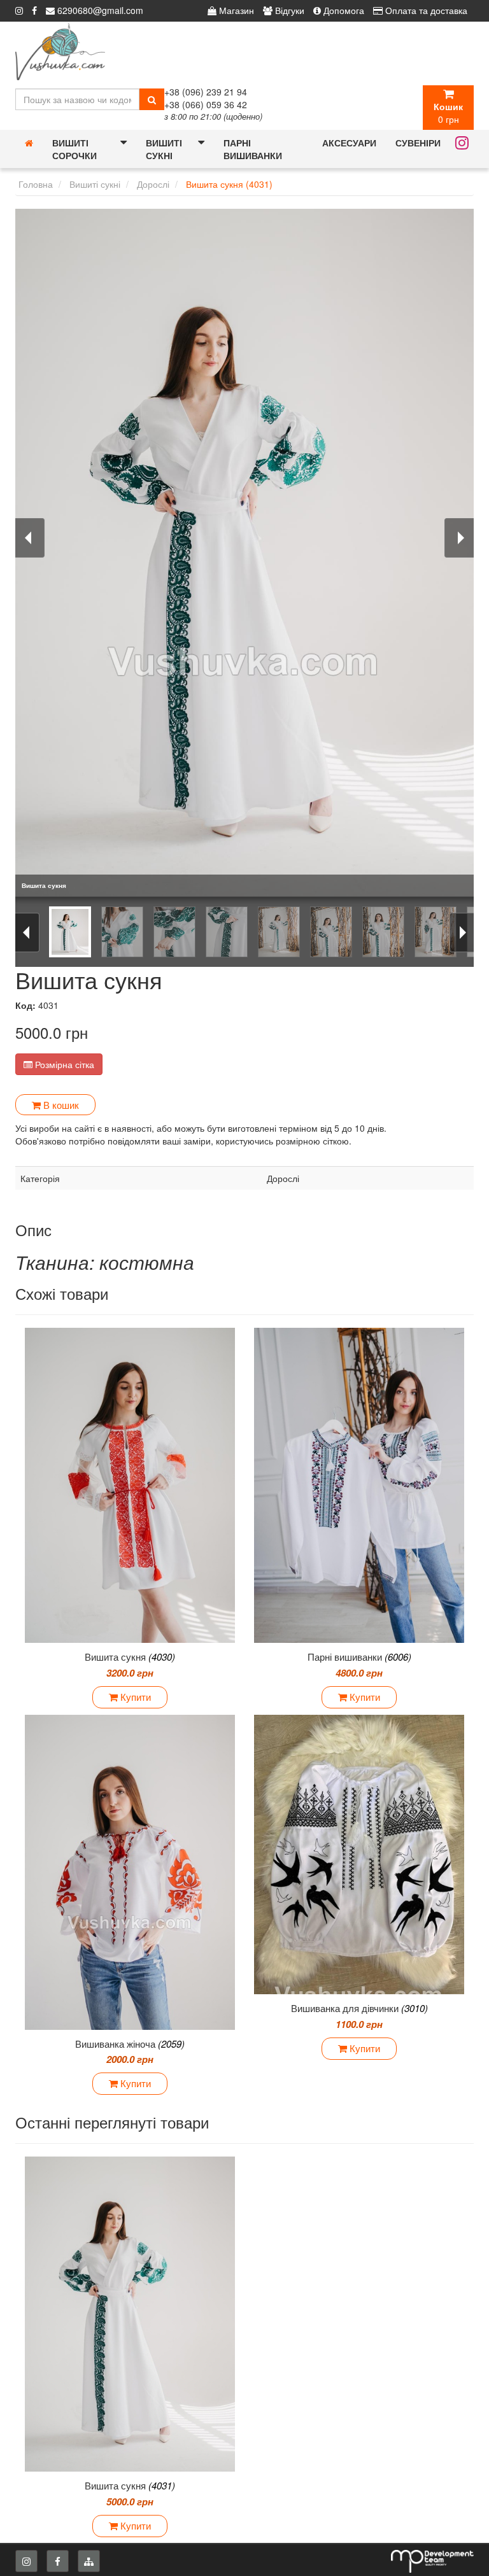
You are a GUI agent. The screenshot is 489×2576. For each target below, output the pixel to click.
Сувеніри (418, 143)
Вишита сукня (130, 1657)
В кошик (60, 1105)
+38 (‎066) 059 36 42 (206, 104)
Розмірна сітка (63, 1064)
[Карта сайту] (89, 2561)
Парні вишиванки (253, 149)
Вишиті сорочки (74, 149)
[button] (124, 143)
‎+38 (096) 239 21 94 (206, 92)
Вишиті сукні (164, 149)
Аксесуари (349, 143)
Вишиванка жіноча (130, 2044)
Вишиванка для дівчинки (359, 2008)
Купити (134, 1697)
